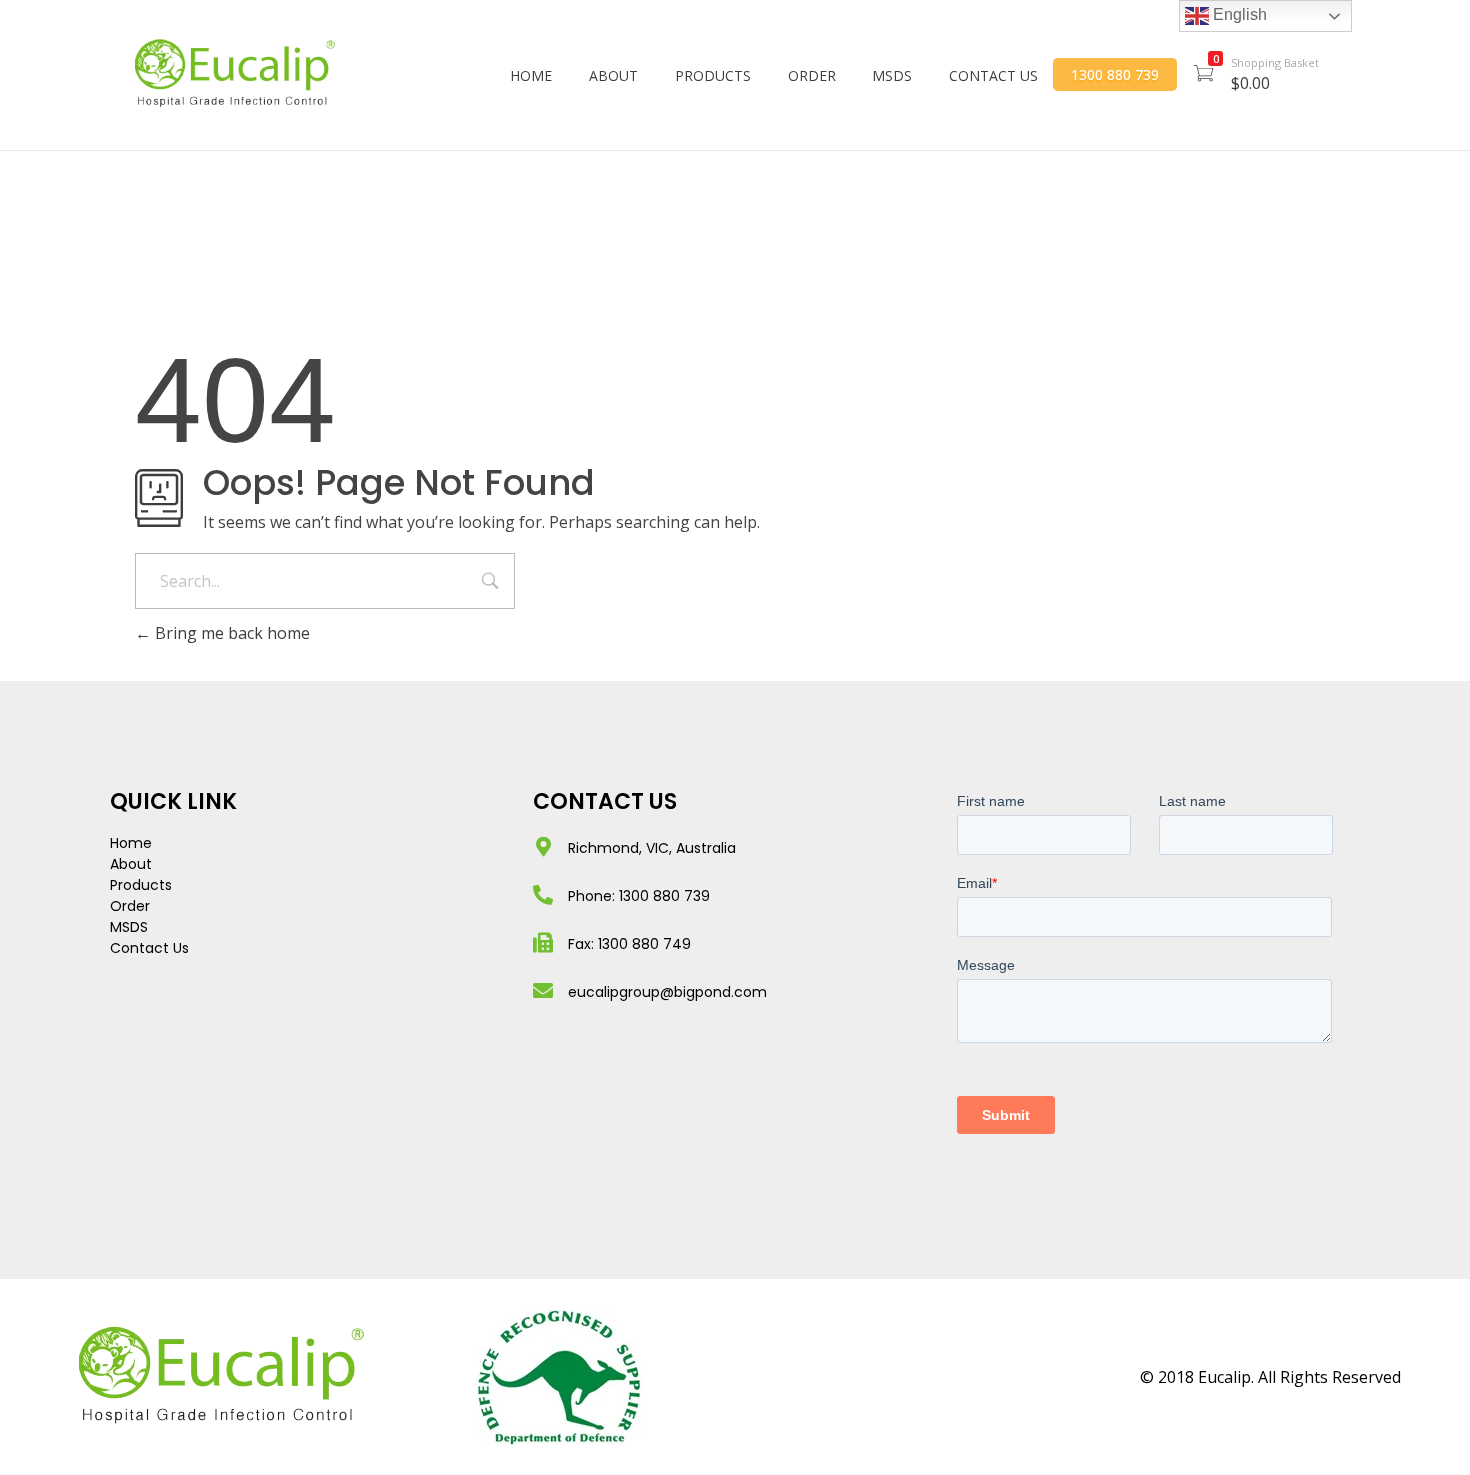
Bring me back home (230, 633)
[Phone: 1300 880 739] (543, 895)
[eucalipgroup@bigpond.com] (543, 991)
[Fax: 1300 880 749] (543, 943)
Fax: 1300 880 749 (629, 944)
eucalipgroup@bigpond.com (667, 992)
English (1238, 14)
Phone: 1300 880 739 (639, 896)
